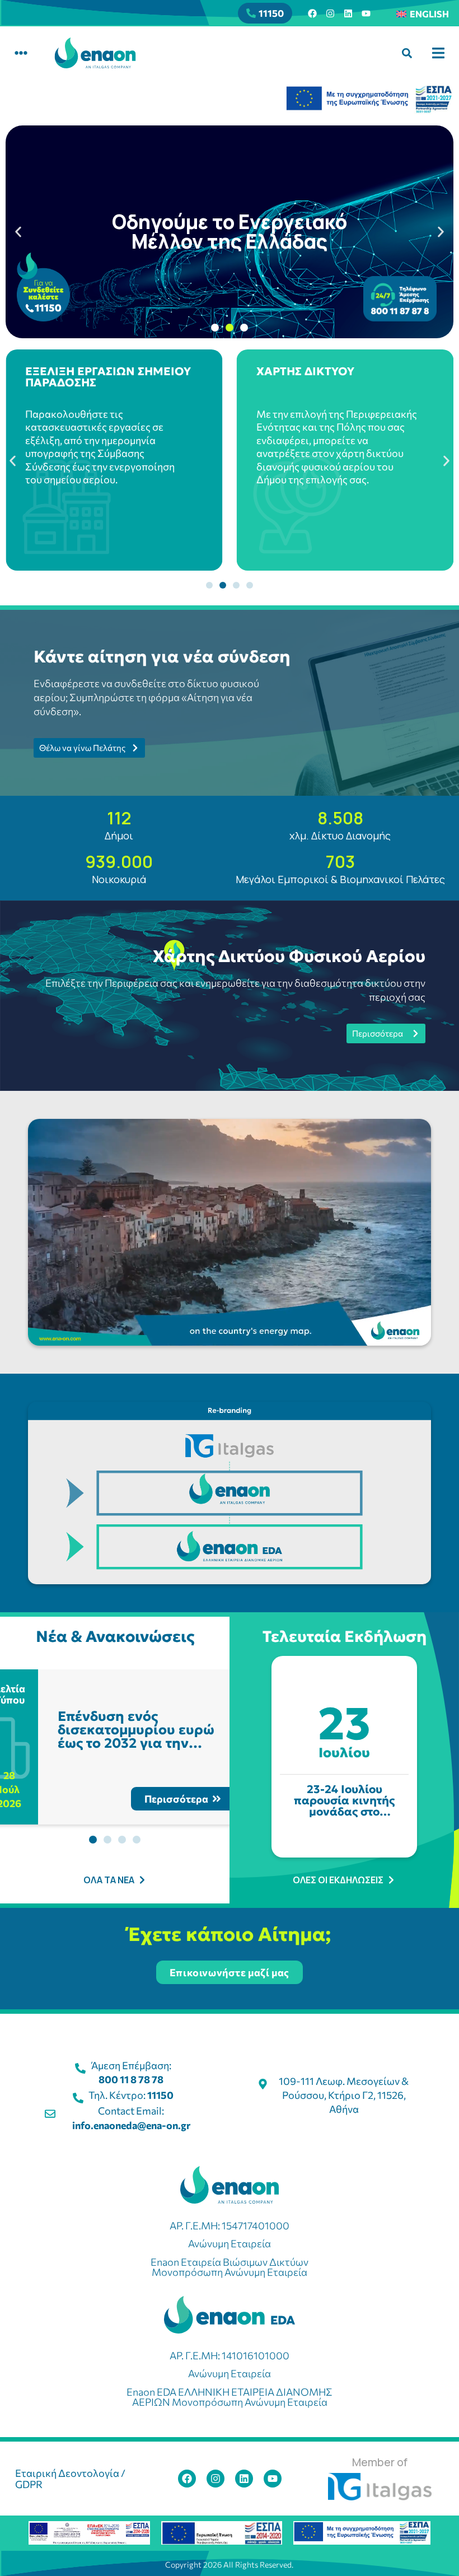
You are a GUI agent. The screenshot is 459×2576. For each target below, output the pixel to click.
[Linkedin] (348, 13)
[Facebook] (312, 13)
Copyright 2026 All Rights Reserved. (229, 2565)
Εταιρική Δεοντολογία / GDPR (70, 2479)
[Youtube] (366, 13)
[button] (21, 53)
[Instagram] (330, 13)
